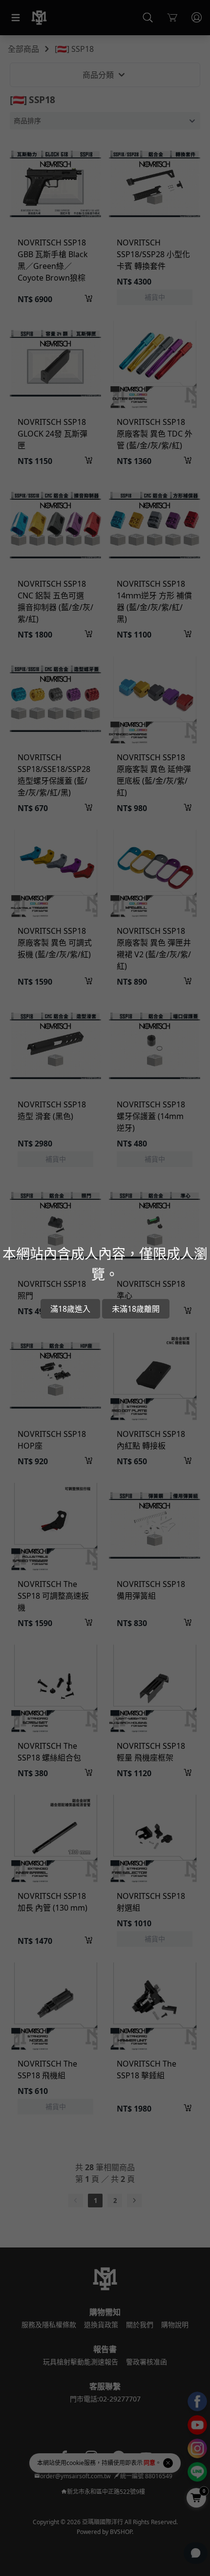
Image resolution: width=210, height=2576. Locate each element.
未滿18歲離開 (136, 1309)
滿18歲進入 (70, 1309)
